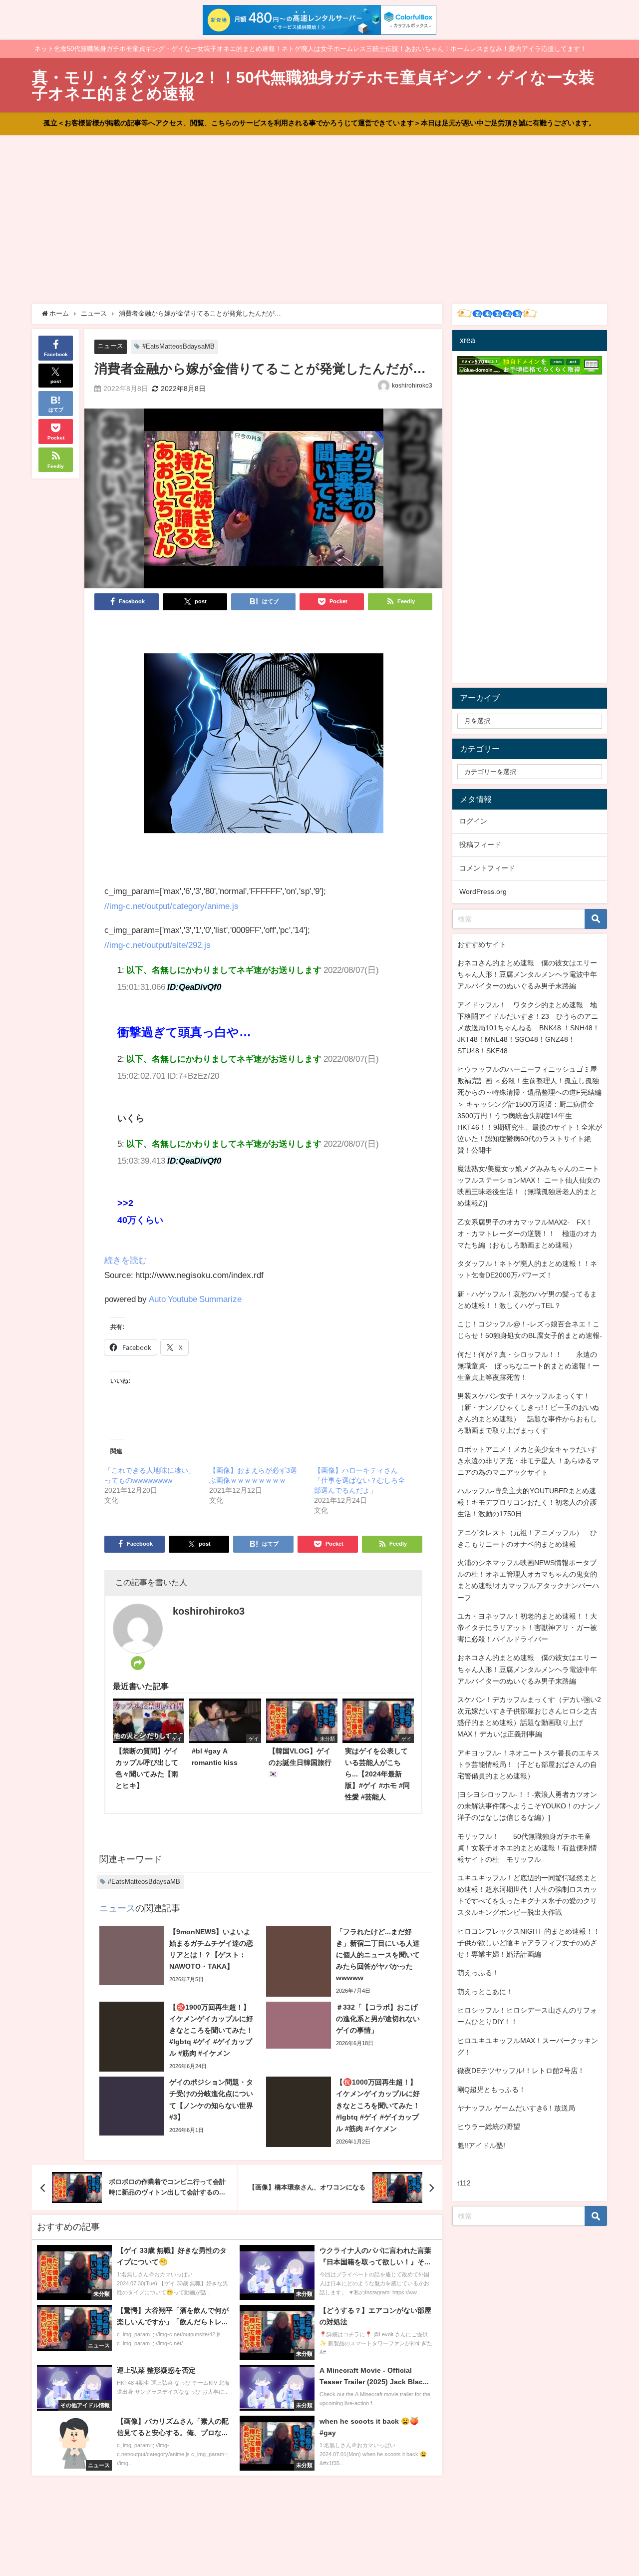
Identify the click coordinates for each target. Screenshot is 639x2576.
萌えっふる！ (478, 1973)
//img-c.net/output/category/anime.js (171, 906)
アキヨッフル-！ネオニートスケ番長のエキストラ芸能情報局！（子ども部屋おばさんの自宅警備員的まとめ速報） (528, 1764)
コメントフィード (487, 868)
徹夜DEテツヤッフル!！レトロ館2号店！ (521, 2071)
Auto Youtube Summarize (195, 1299)
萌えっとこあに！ (485, 1992)
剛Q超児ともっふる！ (491, 2090)
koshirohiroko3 (412, 386)
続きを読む (126, 1260)
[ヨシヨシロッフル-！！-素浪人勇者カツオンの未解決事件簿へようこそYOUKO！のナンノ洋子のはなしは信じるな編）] (529, 1806)
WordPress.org (483, 891)
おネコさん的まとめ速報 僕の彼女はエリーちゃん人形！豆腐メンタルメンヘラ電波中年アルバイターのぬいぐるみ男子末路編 (527, 974)
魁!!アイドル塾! (481, 2146)
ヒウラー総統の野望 (489, 2127)
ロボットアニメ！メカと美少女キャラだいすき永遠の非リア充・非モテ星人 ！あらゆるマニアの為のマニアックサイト (528, 1461)
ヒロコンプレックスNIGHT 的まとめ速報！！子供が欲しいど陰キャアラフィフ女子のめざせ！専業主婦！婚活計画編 (529, 1943)
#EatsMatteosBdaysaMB (178, 346)
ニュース (110, 346)
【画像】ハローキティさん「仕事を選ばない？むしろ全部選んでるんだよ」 (359, 1480)
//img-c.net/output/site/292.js (158, 945)
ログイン (473, 821)
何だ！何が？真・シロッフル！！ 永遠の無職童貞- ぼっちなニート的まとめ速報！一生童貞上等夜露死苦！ (528, 1366)
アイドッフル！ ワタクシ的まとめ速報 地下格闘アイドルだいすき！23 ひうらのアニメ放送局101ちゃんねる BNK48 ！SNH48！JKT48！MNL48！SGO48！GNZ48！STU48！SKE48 (528, 1028)
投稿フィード (480, 845)
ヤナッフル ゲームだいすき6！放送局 (516, 2108)
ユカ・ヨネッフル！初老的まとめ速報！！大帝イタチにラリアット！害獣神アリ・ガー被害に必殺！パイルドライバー (527, 1628)
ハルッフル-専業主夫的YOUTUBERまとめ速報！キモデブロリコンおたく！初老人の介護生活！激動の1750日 (527, 1502)
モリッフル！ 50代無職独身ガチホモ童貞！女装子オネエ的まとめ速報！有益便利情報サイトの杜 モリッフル (527, 1848)
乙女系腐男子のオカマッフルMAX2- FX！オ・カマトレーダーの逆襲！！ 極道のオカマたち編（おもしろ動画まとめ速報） (527, 1234)
